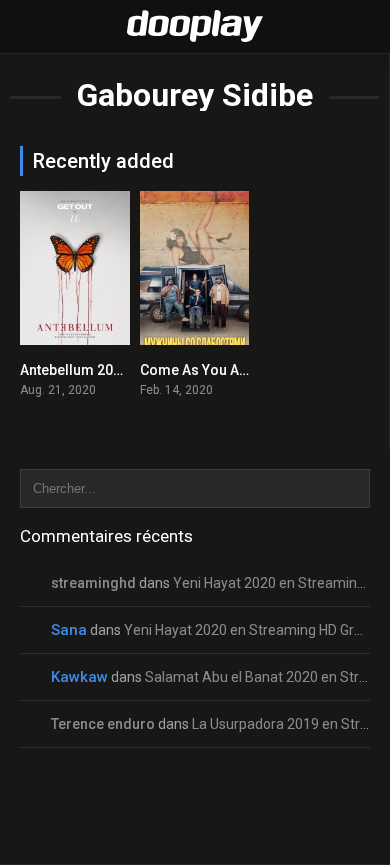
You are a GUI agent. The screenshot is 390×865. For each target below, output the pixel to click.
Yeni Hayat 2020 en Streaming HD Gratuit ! (256, 630)
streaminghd (93, 583)
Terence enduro (103, 724)
